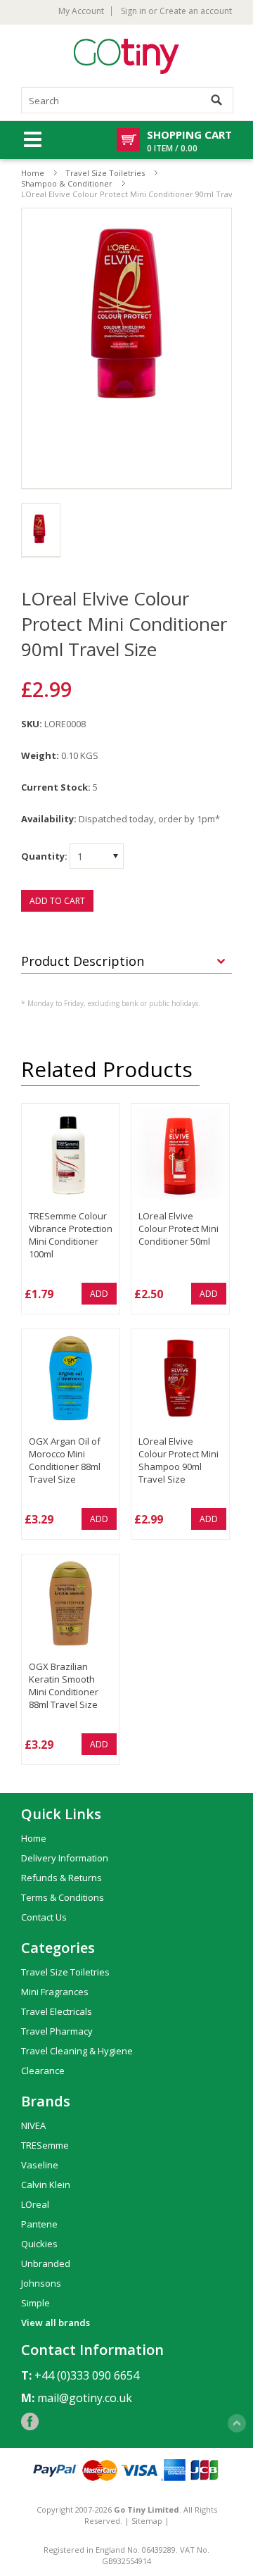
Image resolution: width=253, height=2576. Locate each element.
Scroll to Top (237, 2423)
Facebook (30, 2421)
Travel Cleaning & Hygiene (77, 2051)
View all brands (56, 2323)
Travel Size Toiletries (105, 173)
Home (33, 173)
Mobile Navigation (33, 140)
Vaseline (40, 2165)
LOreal (35, 2204)
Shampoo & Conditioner (67, 183)
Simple (35, 2303)
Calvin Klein (46, 2185)
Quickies (39, 2244)
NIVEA (33, 2125)
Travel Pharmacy (57, 2031)
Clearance (43, 2071)
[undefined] (126, 348)
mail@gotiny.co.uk (85, 2398)
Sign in (134, 11)
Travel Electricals (57, 2011)
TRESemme (45, 2145)
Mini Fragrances (55, 1992)
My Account (81, 11)
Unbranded (46, 2263)
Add (99, 1294)
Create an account (196, 11)
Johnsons (41, 2283)
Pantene (39, 2224)
